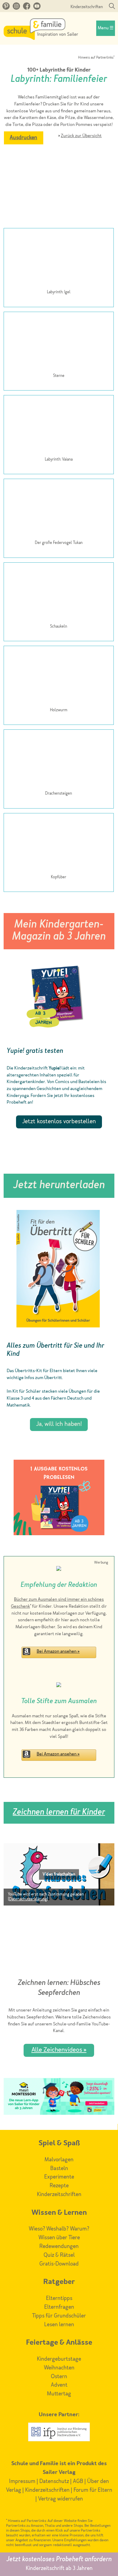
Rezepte (59, 2186)
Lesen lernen (59, 2325)
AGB (78, 2481)
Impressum (22, 2481)
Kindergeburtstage (59, 2359)
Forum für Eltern (93, 2490)
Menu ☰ (106, 28)
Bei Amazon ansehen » (58, 1652)
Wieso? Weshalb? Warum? (59, 2229)
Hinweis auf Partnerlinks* (96, 58)
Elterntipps (59, 2298)
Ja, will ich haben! (59, 1424)
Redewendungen (59, 2246)
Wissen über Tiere (59, 2238)
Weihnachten (59, 2368)
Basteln (59, 2169)
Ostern (59, 2377)
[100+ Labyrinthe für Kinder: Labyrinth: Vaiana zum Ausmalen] (59, 426)
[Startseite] (41, 38)
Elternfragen (59, 2307)
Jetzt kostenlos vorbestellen (59, 1122)
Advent (59, 2385)
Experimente (59, 2177)
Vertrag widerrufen (61, 2499)
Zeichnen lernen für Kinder (59, 1813)
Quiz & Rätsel (59, 2255)
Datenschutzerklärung (28, 1899)
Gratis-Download (59, 2264)
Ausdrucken (23, 138)
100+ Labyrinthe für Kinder (59, 70)
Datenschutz (54, 2481)
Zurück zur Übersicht (81, 136)
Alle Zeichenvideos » (59, 2050)
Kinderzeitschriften (87, 7)
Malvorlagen (59, 2160)
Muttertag (59, 2394)
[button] (59, 1874)
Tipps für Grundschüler (59, 2316)
